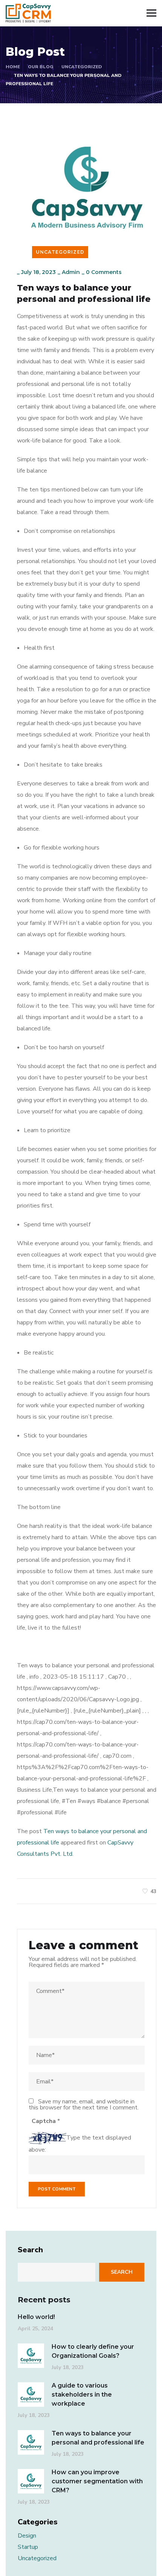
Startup (28, 2547)
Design (27, 2536)
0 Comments (104, 272)
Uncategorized (82, 67)
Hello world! (36, 2317)
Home (13, 67)
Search (30, 2250)
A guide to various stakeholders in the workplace (82, 2395)
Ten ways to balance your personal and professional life (98, 2438)
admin (71, 272)
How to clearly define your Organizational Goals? (93, 2351)
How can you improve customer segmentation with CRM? (97, 2481)
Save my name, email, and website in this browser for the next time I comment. (84, 2105)
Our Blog (41, 67)
